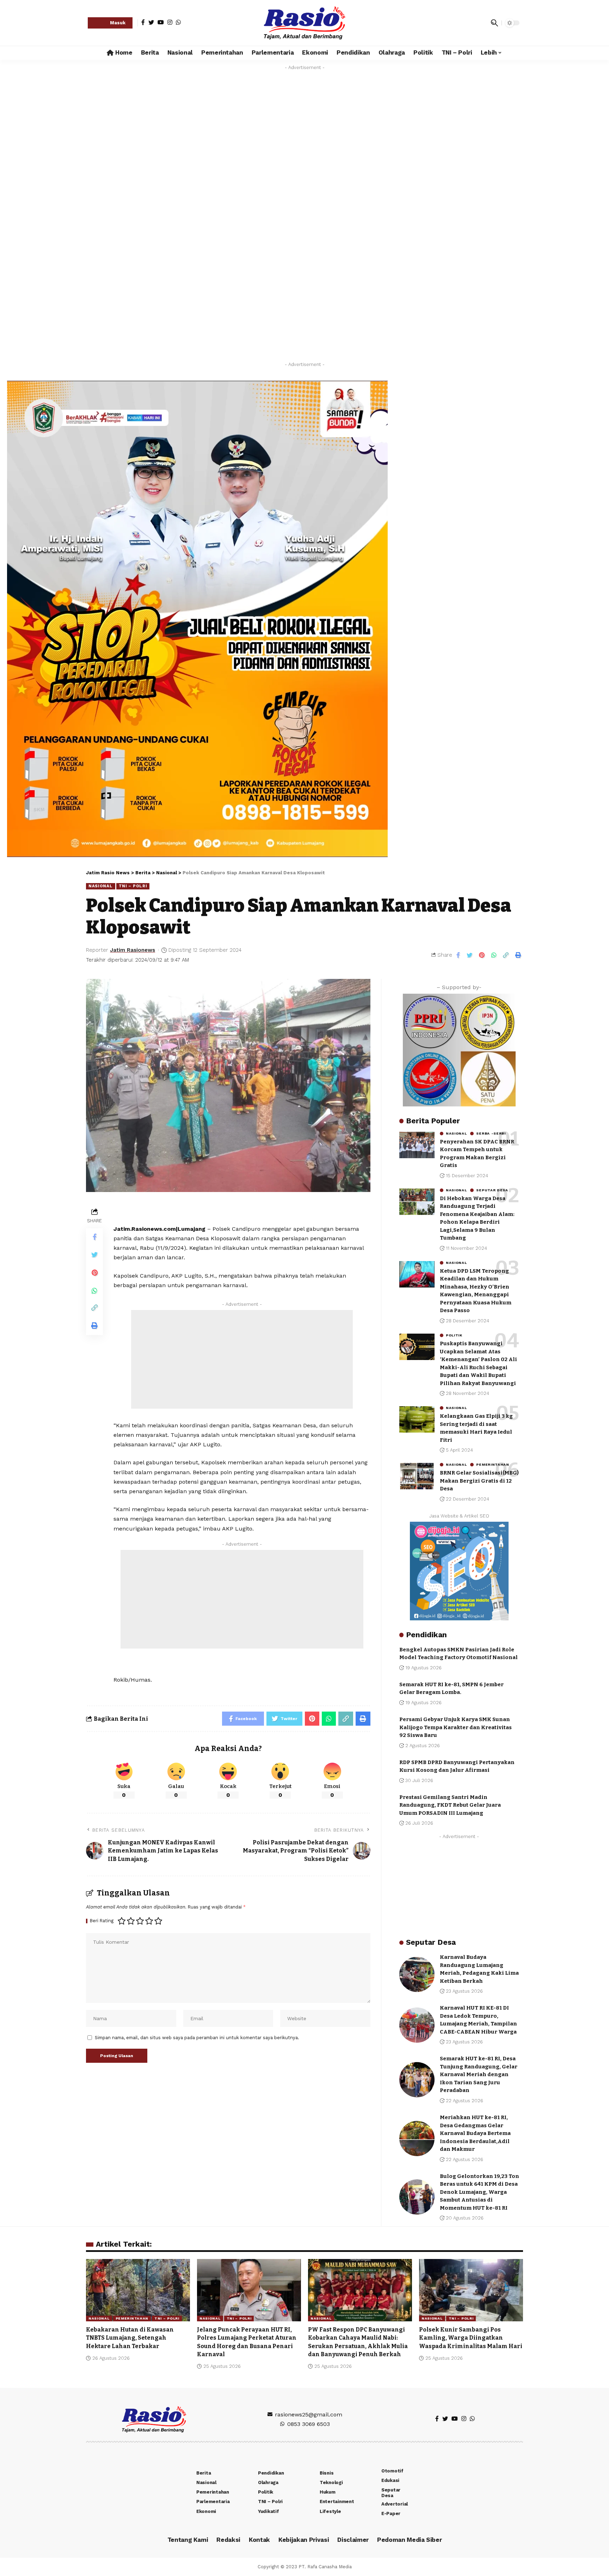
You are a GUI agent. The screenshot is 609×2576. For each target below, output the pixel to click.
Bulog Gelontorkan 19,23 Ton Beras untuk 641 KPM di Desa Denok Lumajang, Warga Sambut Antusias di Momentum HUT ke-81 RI (479, 2192)
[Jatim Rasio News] (304, 23)
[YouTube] (161, 22)
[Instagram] (170, 22)
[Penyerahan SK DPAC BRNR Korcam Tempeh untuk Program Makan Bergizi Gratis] (417, 1145)
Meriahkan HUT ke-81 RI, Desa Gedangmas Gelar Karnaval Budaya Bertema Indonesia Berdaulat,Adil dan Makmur (475, 2133)
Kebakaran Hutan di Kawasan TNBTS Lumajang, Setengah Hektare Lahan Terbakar (130, 2338)
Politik (454, 1335)
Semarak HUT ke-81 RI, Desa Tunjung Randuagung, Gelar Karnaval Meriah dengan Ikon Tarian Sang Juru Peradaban (479, 2074)
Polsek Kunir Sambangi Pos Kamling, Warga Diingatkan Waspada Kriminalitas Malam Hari (471, 2338)
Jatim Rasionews (133, 950)
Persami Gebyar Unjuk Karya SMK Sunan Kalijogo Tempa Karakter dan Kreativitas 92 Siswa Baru (456, 1727)
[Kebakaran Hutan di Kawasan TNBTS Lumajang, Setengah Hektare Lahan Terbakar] (138, 2290)
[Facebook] (143, 22)
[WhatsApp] (178, 22)
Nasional (101, 886)
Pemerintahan (493, 1465)
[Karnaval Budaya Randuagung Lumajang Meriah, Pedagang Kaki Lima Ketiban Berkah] (417, 1974)
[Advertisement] (304, 131)
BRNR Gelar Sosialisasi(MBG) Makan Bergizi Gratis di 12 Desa (479, 1481)
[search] (494, 23)
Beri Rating (102, 1921)
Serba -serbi (491, 1134)
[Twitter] (151, 22)
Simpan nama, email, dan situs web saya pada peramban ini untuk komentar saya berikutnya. (197, 2038)
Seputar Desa (492, 1190)
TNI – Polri (133, 886)
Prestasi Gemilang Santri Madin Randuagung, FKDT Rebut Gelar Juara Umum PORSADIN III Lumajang (450, 1805)
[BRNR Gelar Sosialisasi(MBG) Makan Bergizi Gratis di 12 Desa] (417, 1476)
